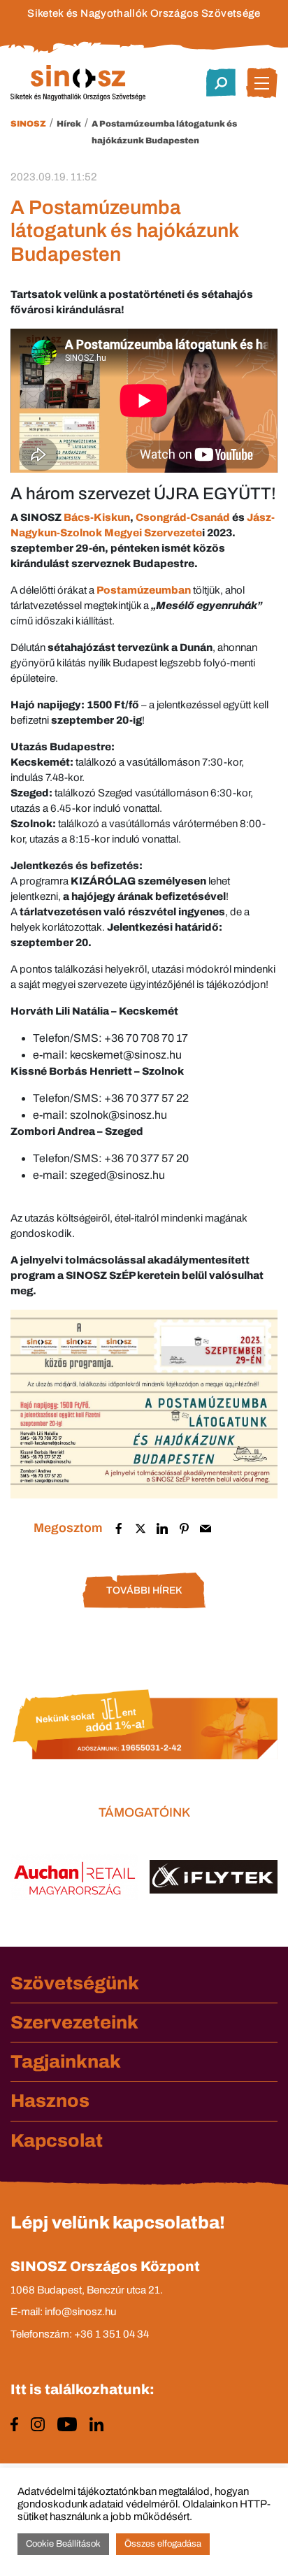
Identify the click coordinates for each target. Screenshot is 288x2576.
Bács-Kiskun (97, 517)
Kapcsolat (57, 2140)
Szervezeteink (74, 2022)
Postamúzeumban (144, 590)
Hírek (69, 124)
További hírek (144, 1590)
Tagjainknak (66, 2061)
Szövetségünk (75, 1983)
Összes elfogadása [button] (163, 2544)
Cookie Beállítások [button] (63, 2544)
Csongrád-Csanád (183, 517)
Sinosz (28, 124)
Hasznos (50, 2101)
